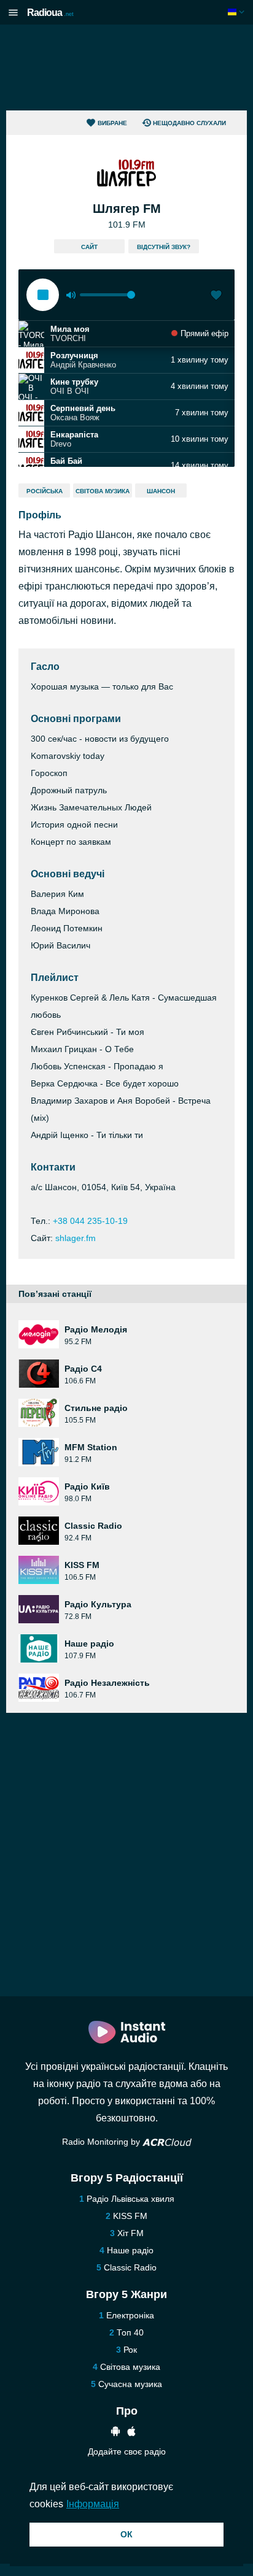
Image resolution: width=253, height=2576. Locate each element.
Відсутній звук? (164, 247)
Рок (130, 2350)
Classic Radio (130, 2267)
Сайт (89, 247)
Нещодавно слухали (189, 123)
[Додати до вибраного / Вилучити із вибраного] (216, 296)
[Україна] (237, 12)
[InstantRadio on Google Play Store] (115, 2433)
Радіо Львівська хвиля (130, 2199)
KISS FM (130, 2216)
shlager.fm (76, 1238)
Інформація (93, 2504)
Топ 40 (130, 2332)
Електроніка (130, 2315)
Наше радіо (130, 2250)
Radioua (50, 13)
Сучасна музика (130, 2384)
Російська (45, 491)
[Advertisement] (126, 67)
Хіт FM (130, 2233)
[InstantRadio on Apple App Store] (131, 2433)
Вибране (112, 123)
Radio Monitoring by (102, 2142)
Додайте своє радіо (127, 2451)
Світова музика (103, 491)
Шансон (161, 491)
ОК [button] (126, 2534)
